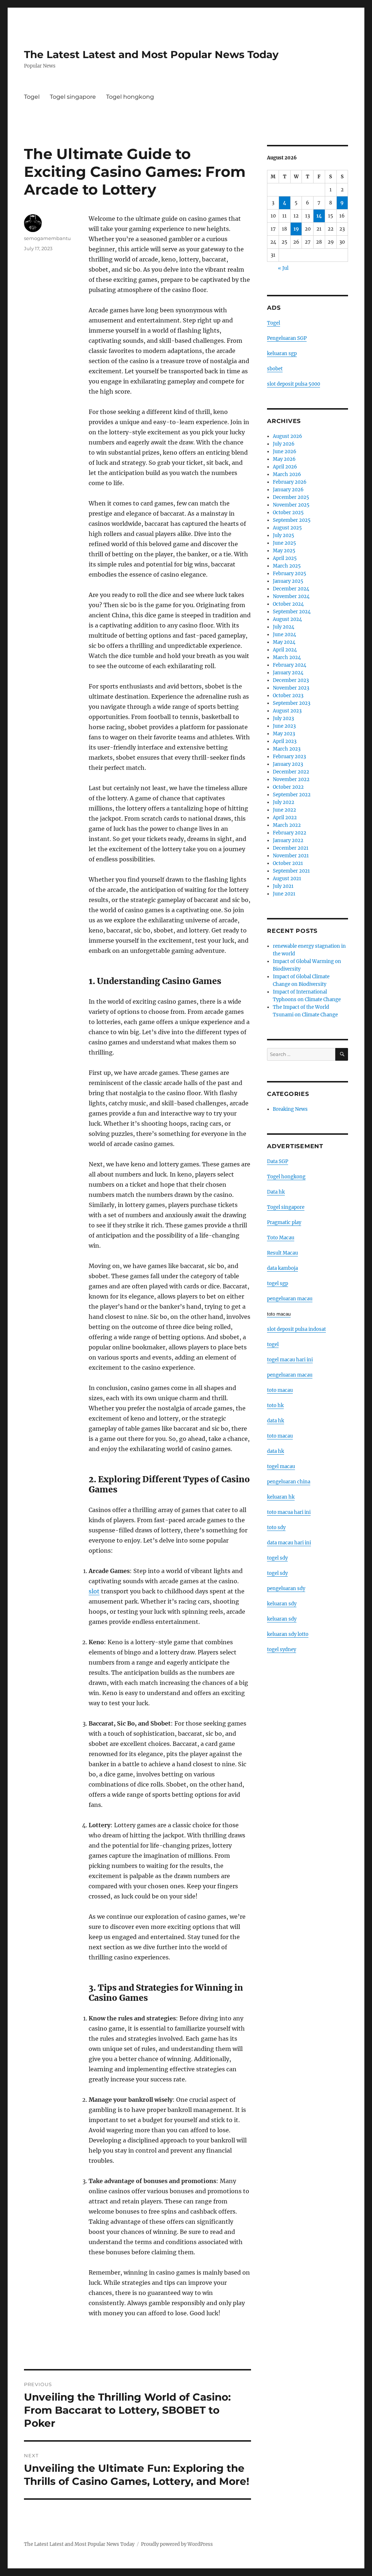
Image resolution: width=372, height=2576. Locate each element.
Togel (32, 97)
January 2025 (288, 581)
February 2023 (289, 757)
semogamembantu (47, 238)
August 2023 (287, 711)
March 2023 (287, 749)
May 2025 (284, 551)
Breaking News (290, 1109)
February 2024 (290, 665)
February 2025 (290, 574)
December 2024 (291, 589)
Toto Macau (281, 1238)
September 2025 (292, 520)
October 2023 (288, 696)
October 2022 (288, 787)
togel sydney (282, 1649)
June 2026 (285, 452)
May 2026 (284, 459)
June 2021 (284, 894)
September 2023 (292, 703)
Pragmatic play (284, 1222)
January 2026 (288, 490)
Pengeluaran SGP (287, 338)
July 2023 (283, 718)
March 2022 (287, 825)
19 (296, 229)
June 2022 (284, 810)
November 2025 (291, 505)
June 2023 (284, 726)
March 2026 (287, 474)
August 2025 (287, 528)
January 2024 (288, 673)
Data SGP (278, 1161)
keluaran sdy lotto (288, 1634)
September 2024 (292, 612)
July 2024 (284, 627)
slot (94, 1591)
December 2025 (291, 497)
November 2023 (291, 688)
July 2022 (284, 802)
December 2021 (291, 848)
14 (319, 216)
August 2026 (288, 436)
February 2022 (290, 833)
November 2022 (291, 779)
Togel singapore (73, 97)
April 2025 (285, 558)
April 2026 (285, 467)
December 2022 (291, 772)
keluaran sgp (282, 354)
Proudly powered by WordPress (177, 2544)
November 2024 (291, 596)
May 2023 (284, 734)
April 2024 (285, 650)
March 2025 (287, 566)
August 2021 (287, 879)
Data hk (276, 1192)
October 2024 (288, 604)
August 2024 (287, 619)
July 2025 (284, 535)
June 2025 (284, 543)
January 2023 (288, 764)
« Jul (283, 268)
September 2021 (291, 871)
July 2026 (284, 444)
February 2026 (290, 482)
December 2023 (291, 680)
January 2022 (288, 840)
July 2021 (283, 886)
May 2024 (284, 642)
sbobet (275, 369)
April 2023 (285, 741)
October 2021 (288, 863)
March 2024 (287, 657)
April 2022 (285, 818)
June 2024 (284, 635)
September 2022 (292, 795)
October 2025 (288, 513)
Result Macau (282, 1253)
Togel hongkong (130, 97)
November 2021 (291, 856)
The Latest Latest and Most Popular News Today (151, 54)
